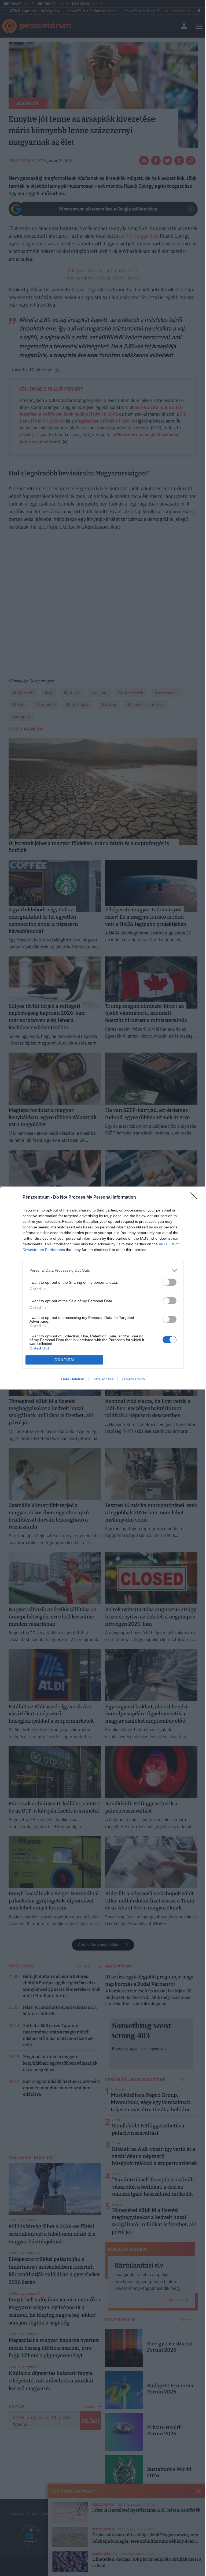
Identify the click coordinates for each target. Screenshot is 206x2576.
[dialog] (103, 1288)
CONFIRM (64, 1360)
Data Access (103, 1379)
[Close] (196, 1198)
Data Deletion (73, 1379)
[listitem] (103, 1270)
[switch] (170, 1282)
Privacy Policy (133, 1379)
